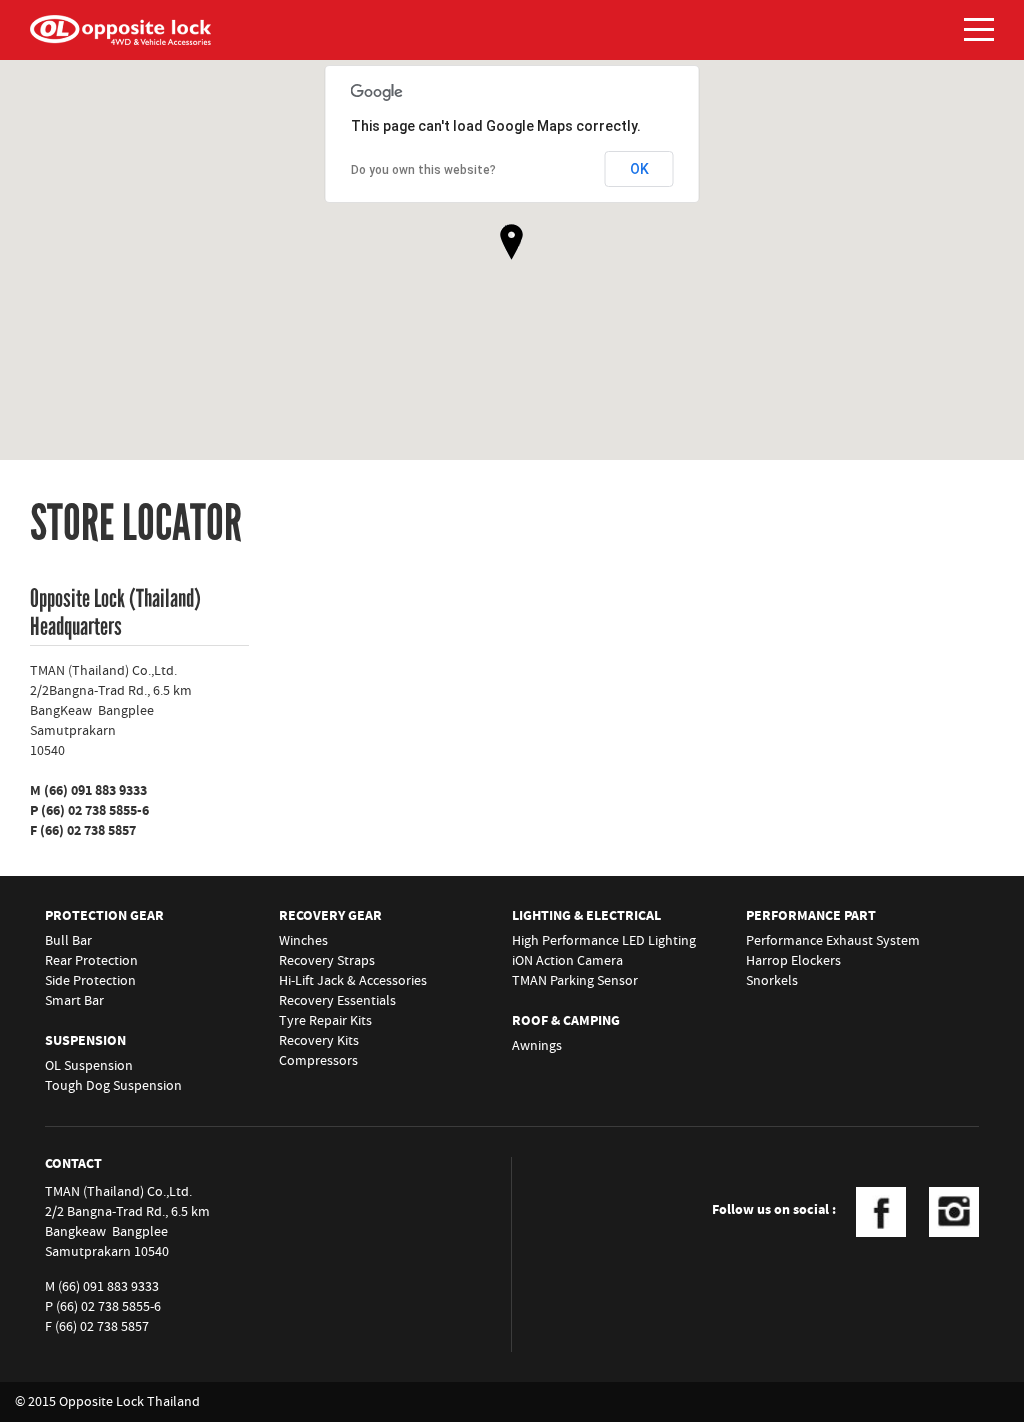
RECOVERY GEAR (330, 916)
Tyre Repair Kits (325, 1021)
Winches (303, 941)
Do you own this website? (423, 170)
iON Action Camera (567, 961)
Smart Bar (74, 1001)
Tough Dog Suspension (113, 1086)
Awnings (537, 1046)
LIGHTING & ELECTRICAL (586, 916)
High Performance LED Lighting (604, 941)
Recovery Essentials (337, 1001)
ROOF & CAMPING (566, 1021)
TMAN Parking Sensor (575, 981)
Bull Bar (68, 941)
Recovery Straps (327, 961)
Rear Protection (91, 961)
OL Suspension (89, 1066)
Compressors (318, 1061)
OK (639, 169)
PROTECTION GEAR (104, 916)
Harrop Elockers (793, 961)
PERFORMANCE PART (811, 916)
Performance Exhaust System (833, 941)
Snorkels (772, 981)
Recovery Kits (319, 1041)
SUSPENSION (85, 1041)
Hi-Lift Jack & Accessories (353, 981)
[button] (511, 242)
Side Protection (90, 981)
